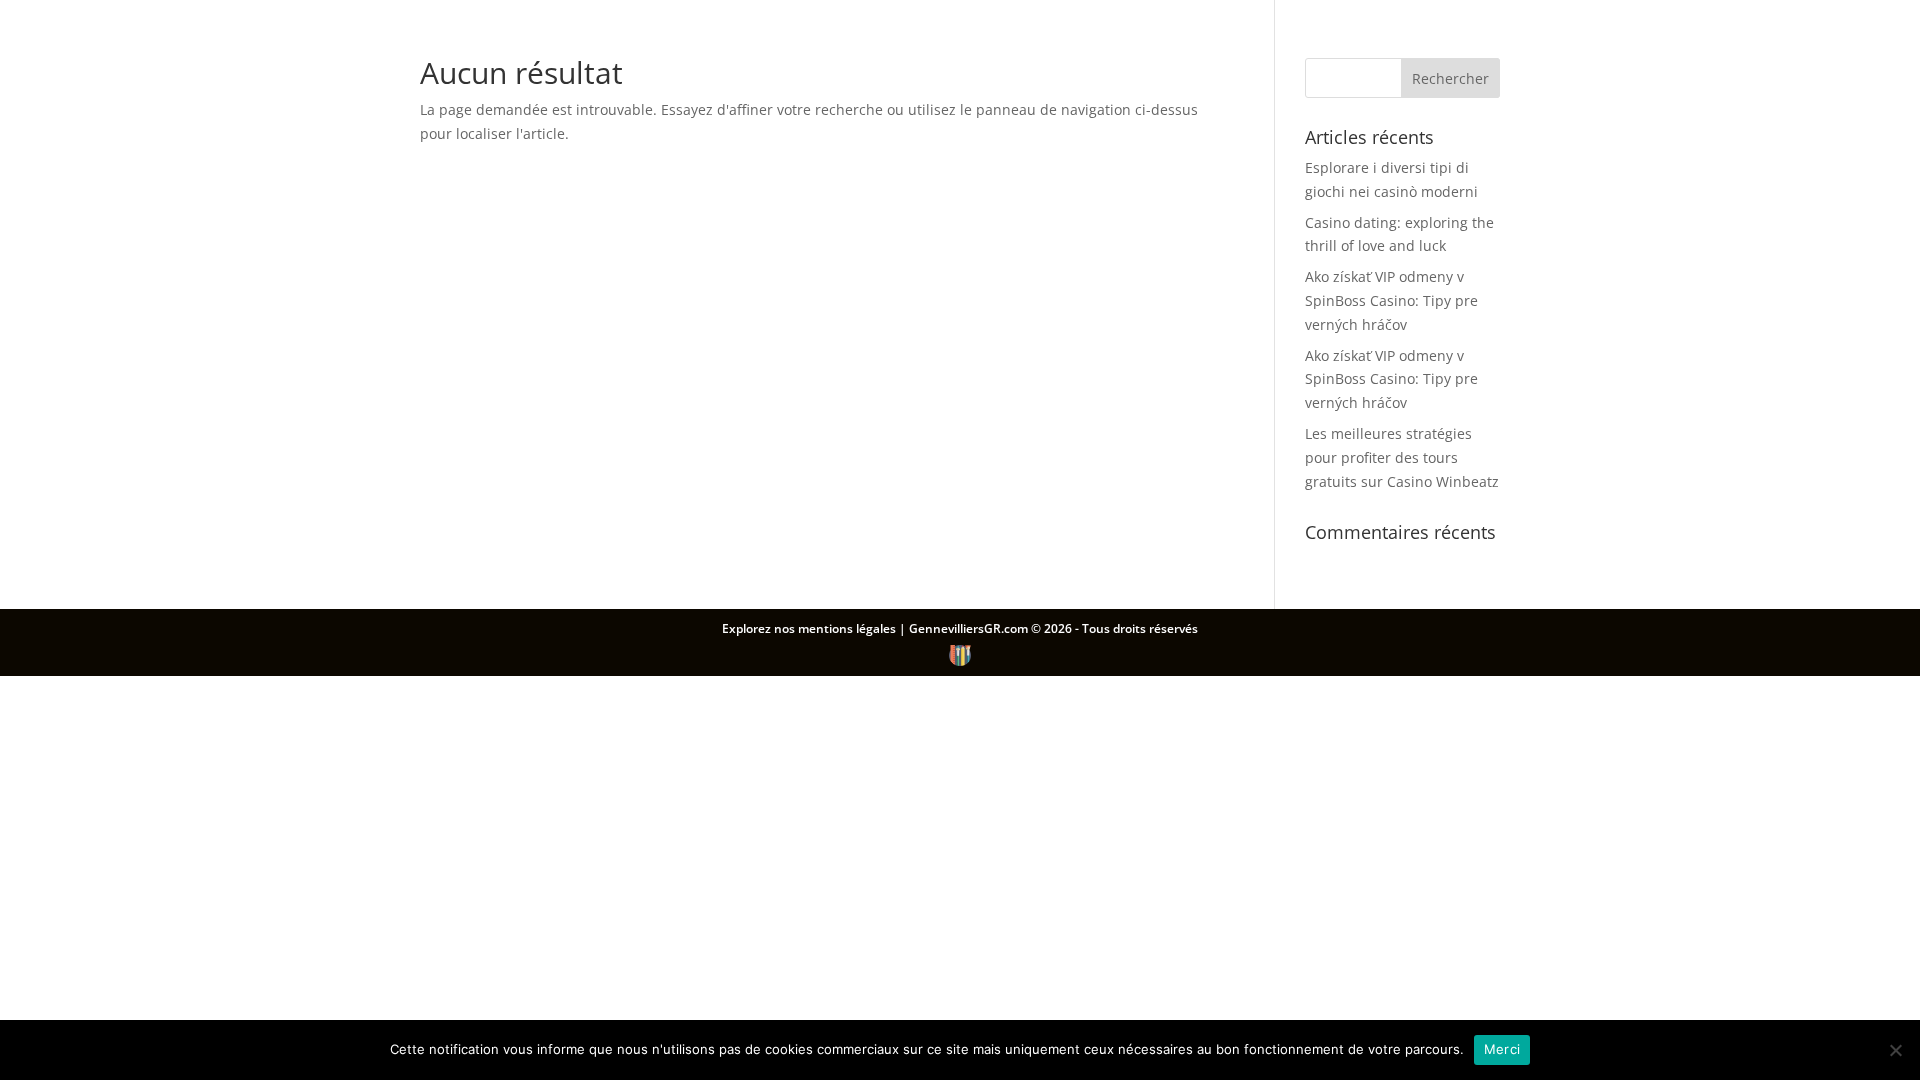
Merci (1502, 1049)
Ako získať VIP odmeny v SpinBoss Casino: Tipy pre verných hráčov (1391, 300)
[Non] (1895, 1050)
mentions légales (848, 628)
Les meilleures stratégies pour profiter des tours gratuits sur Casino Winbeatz (1402, 457)
